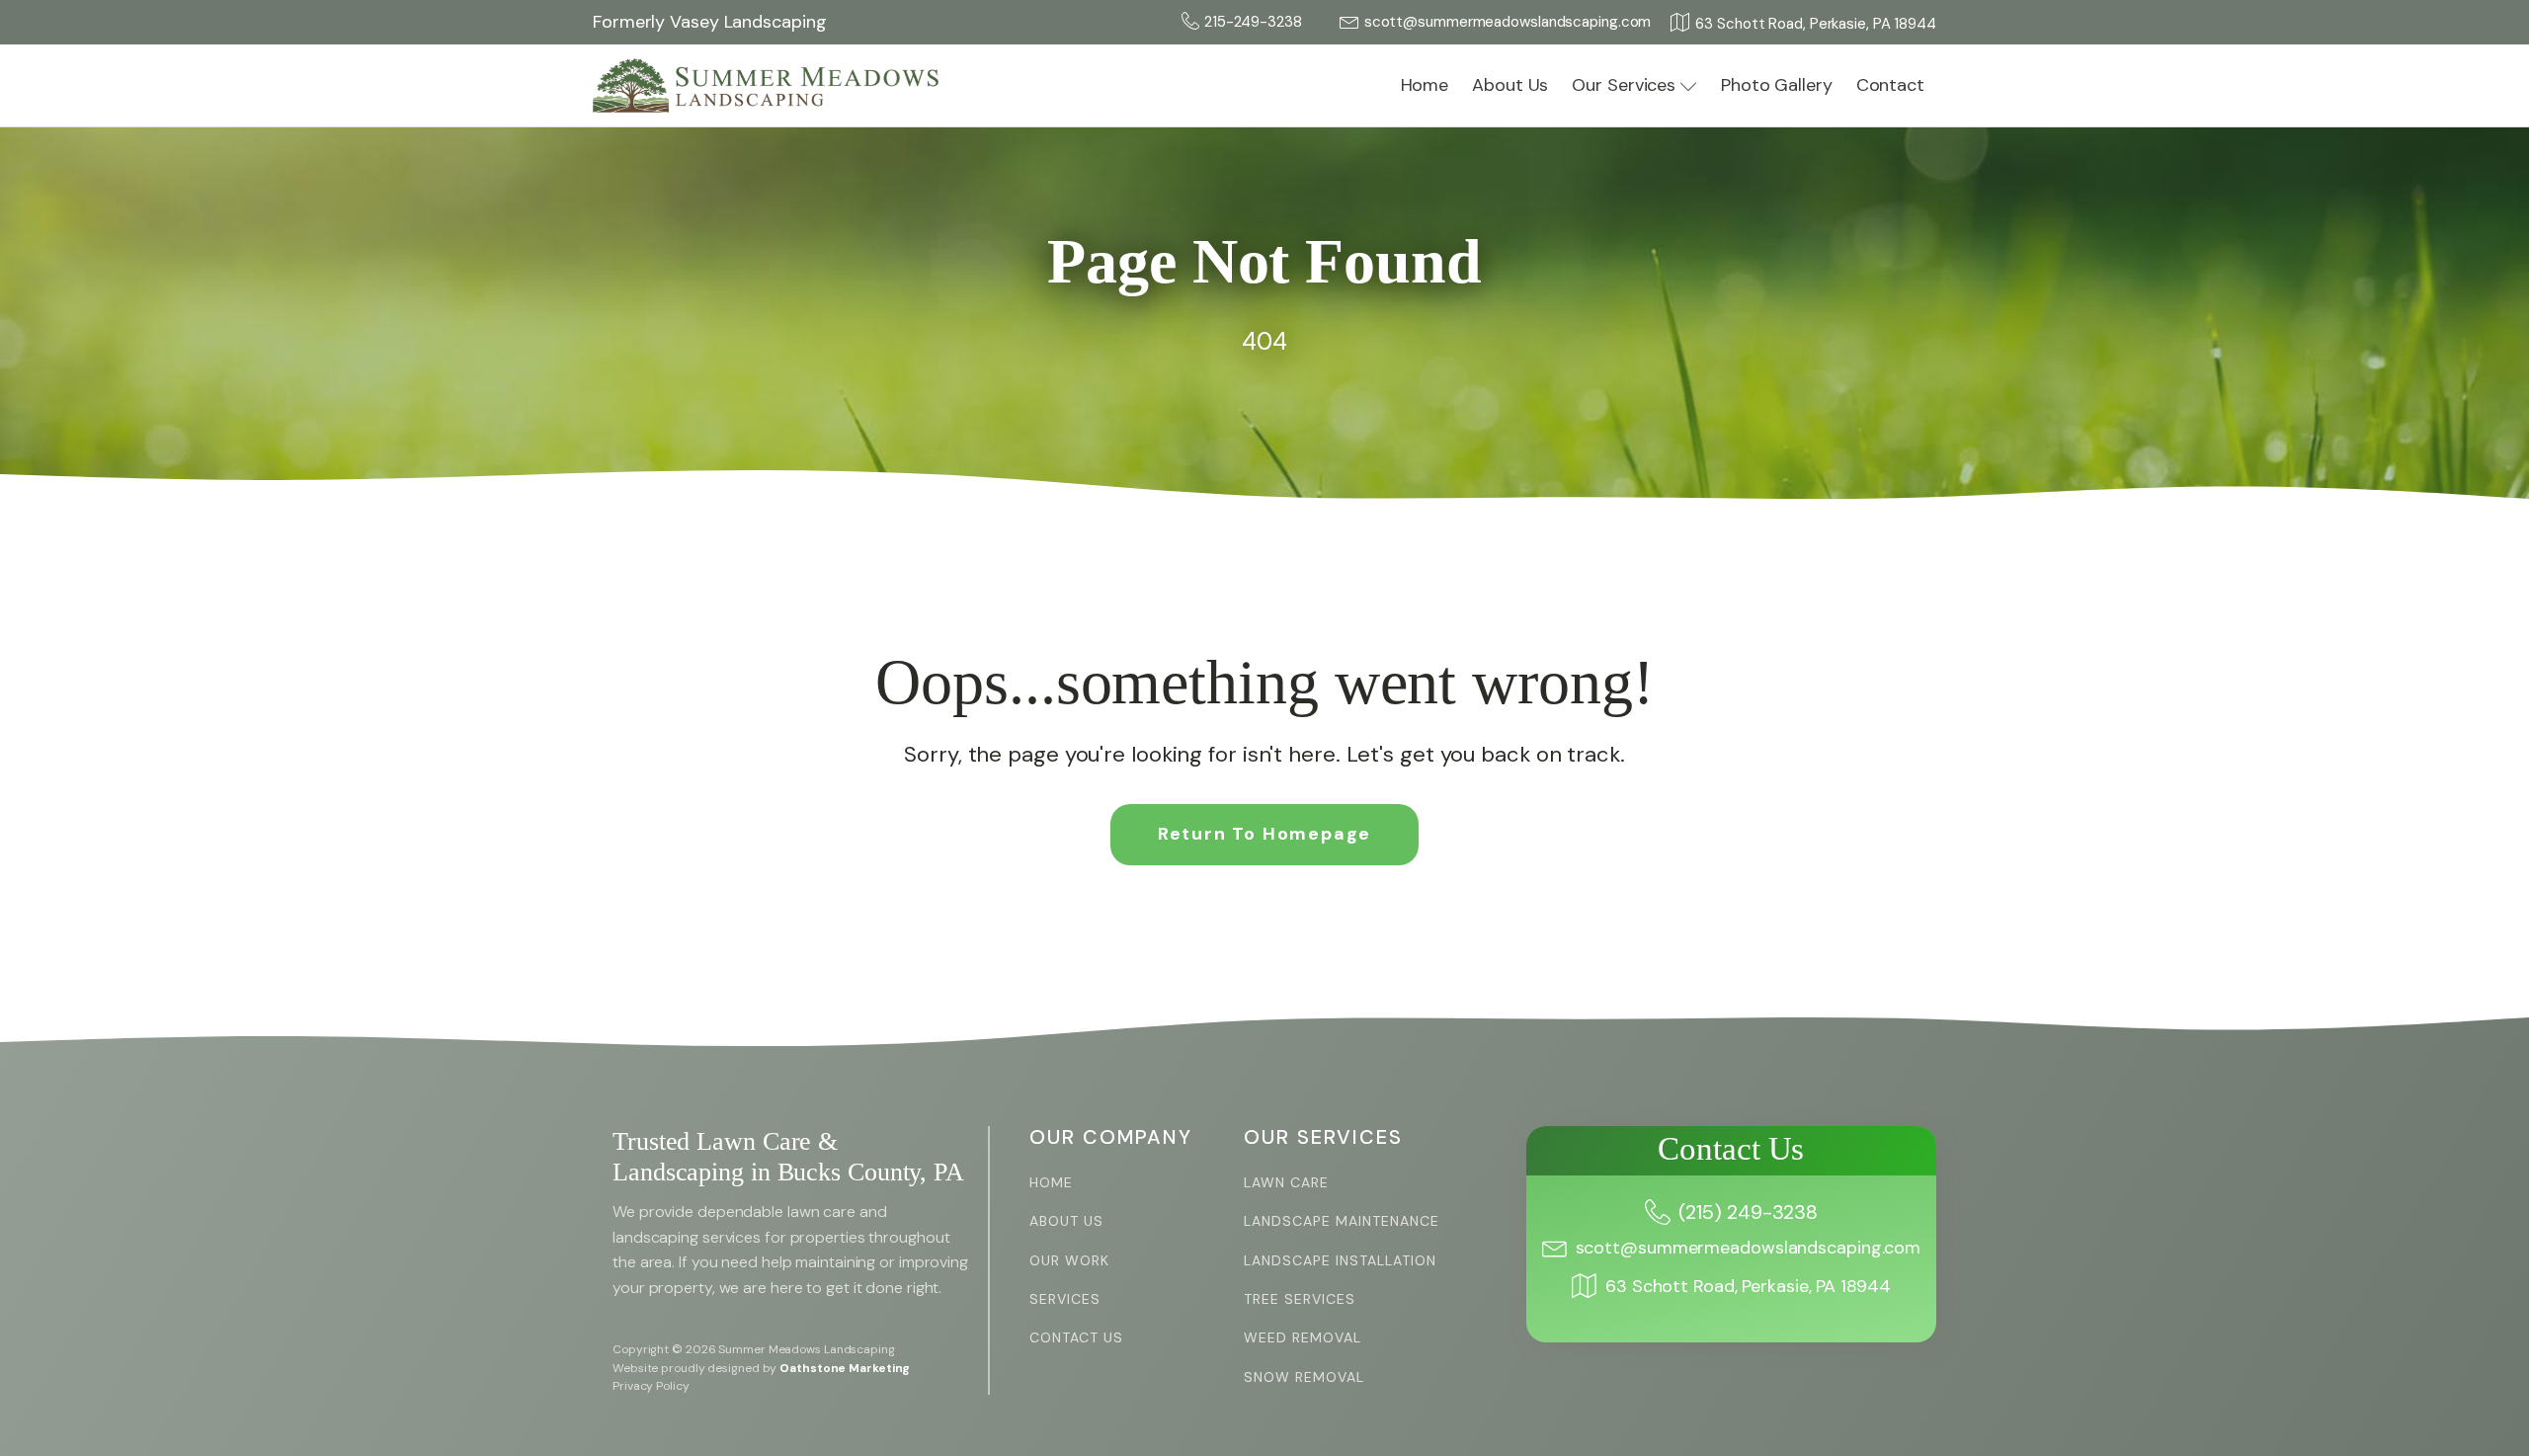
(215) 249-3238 (1749, 1212)
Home (1425, 85)
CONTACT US (1076, 1338)
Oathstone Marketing (845, 1368)
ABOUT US (1066, 1221)
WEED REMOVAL (1303, 1338)
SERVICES (1065, 1299)
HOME (1051, 1183)
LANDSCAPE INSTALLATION (1340, 1261)
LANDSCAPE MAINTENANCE (1342, 1221)
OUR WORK (1069, 1261)
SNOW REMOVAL (1304, 1377)
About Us (1510, 85)
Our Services (1624, 85)
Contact (1890, 85)
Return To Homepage (1264, 834)
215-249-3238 (1253, 22)
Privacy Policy (651, 1386)
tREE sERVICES (1300, 1299)
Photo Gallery (1777, 85)
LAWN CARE (1286, 1183)
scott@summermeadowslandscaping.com (1508, 22)
